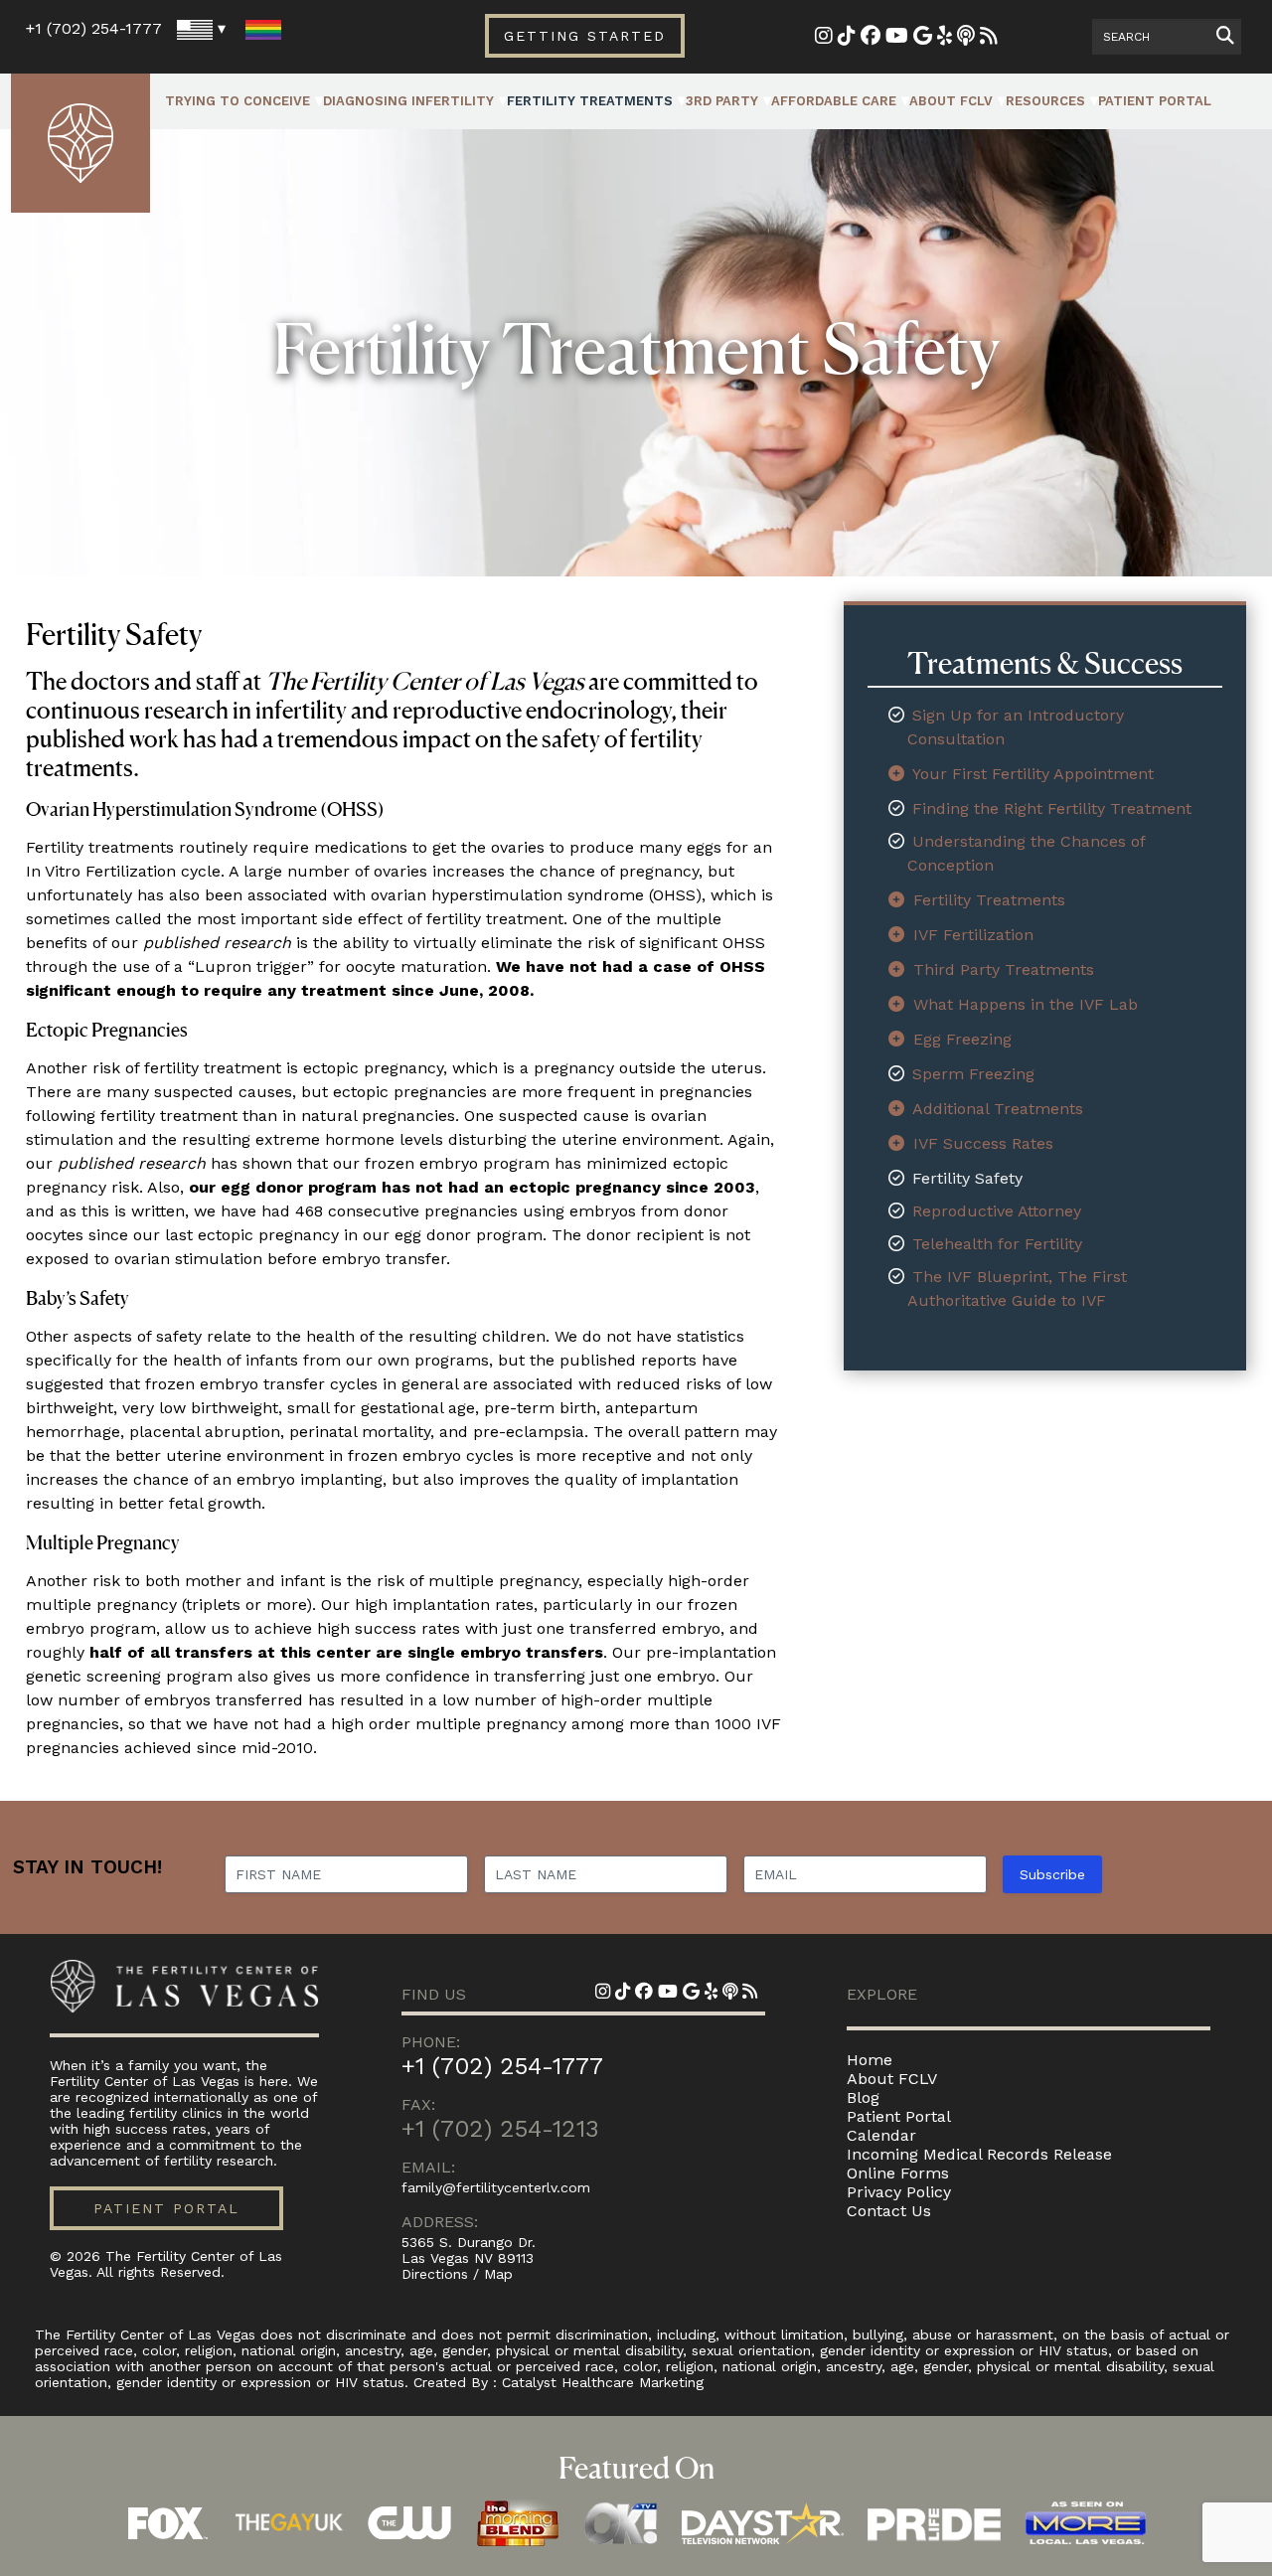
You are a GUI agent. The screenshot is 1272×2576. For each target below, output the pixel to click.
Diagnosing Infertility (408, 101)
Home (870, 2060)
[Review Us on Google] (923, 37)
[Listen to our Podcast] (966, 37)
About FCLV (951, 101)
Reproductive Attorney (997, 1211)
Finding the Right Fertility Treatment (1052, 808)
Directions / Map (457, 2274)
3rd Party (722, 101)
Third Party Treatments (1004, 969)
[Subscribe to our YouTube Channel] (897, 37)
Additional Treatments (998, 1109)
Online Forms (898, 2173)
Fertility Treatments (590, 101)
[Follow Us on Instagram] (824, 37)
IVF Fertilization (973, 935)
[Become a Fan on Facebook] (871, 37)
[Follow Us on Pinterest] (847, 37)
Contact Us (889, 2211)
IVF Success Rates (983, 1143)
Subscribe (1052, 1874)
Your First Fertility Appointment (1033, 774)
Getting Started (585, 36)
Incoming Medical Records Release (979, 2154)
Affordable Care (834, 101)
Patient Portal (1155, 101)
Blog (863, 2097)
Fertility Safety (967, 1178)
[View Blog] (989, 37)
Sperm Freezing (973, 1074)
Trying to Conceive (238, 101)
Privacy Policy (899, 2192)
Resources (1045, 101)
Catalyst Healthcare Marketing (603, 2382)
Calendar (881, 2135)
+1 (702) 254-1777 (94, 28)
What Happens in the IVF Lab (1026, 1004)
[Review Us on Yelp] (945, 37)
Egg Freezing (962, 1039)
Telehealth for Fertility (997, 1244)
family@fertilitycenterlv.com (496, 2187)
